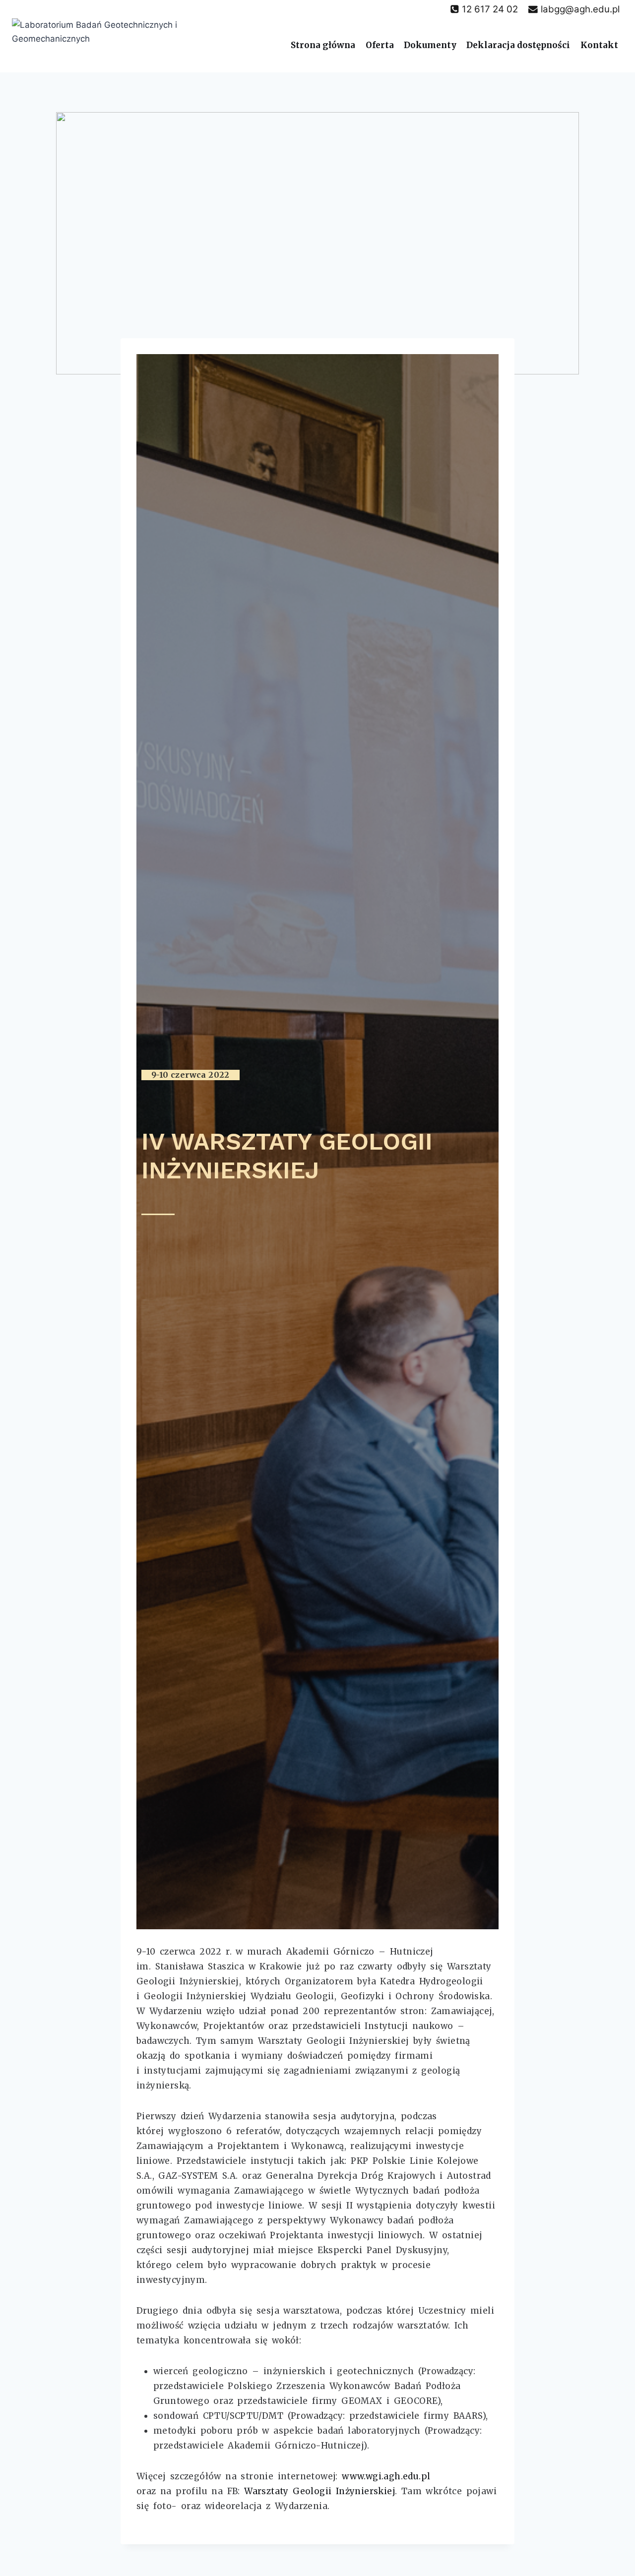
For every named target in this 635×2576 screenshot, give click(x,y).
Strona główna (323, 45)
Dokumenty (430, 45)
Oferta (380, 45)
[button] (190, 1075)
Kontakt (599, 45)
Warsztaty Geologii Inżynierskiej (319, 2491)
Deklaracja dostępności (518, 45)
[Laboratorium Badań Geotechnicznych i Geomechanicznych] (112, 45)
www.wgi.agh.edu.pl (386, 2476)
